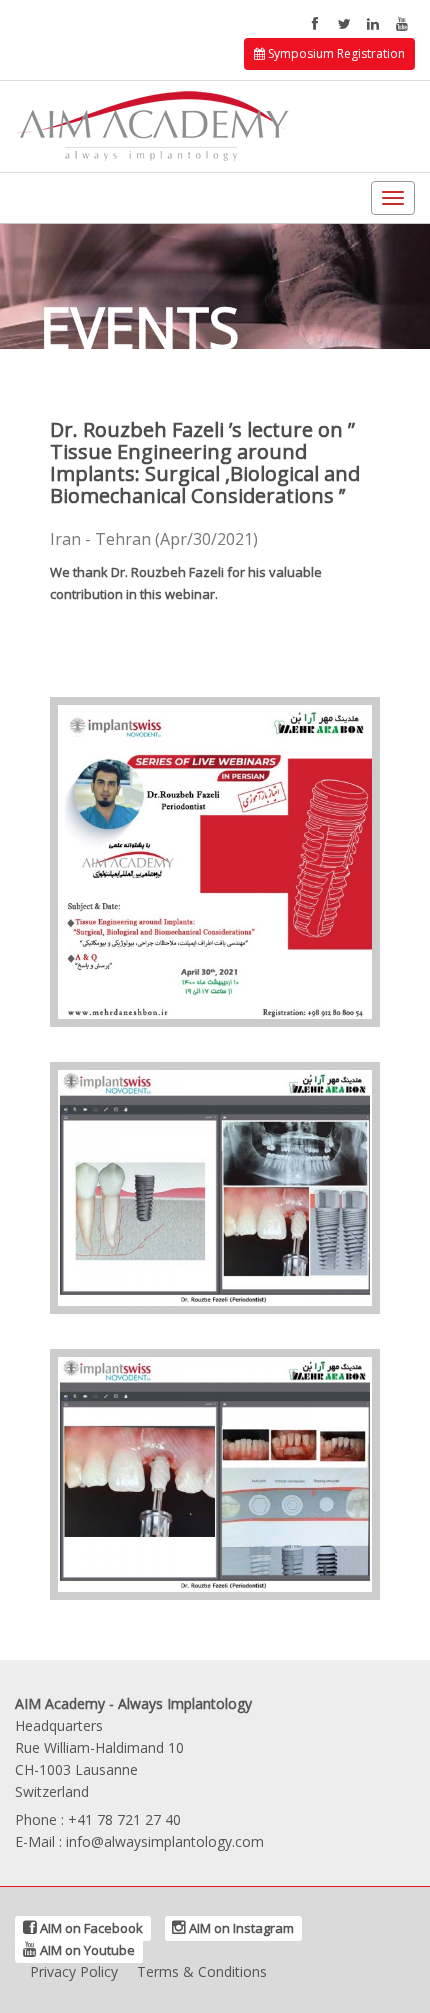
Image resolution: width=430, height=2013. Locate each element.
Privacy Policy (74, 1971)
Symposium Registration (335, 53)
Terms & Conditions (202, 1971)
